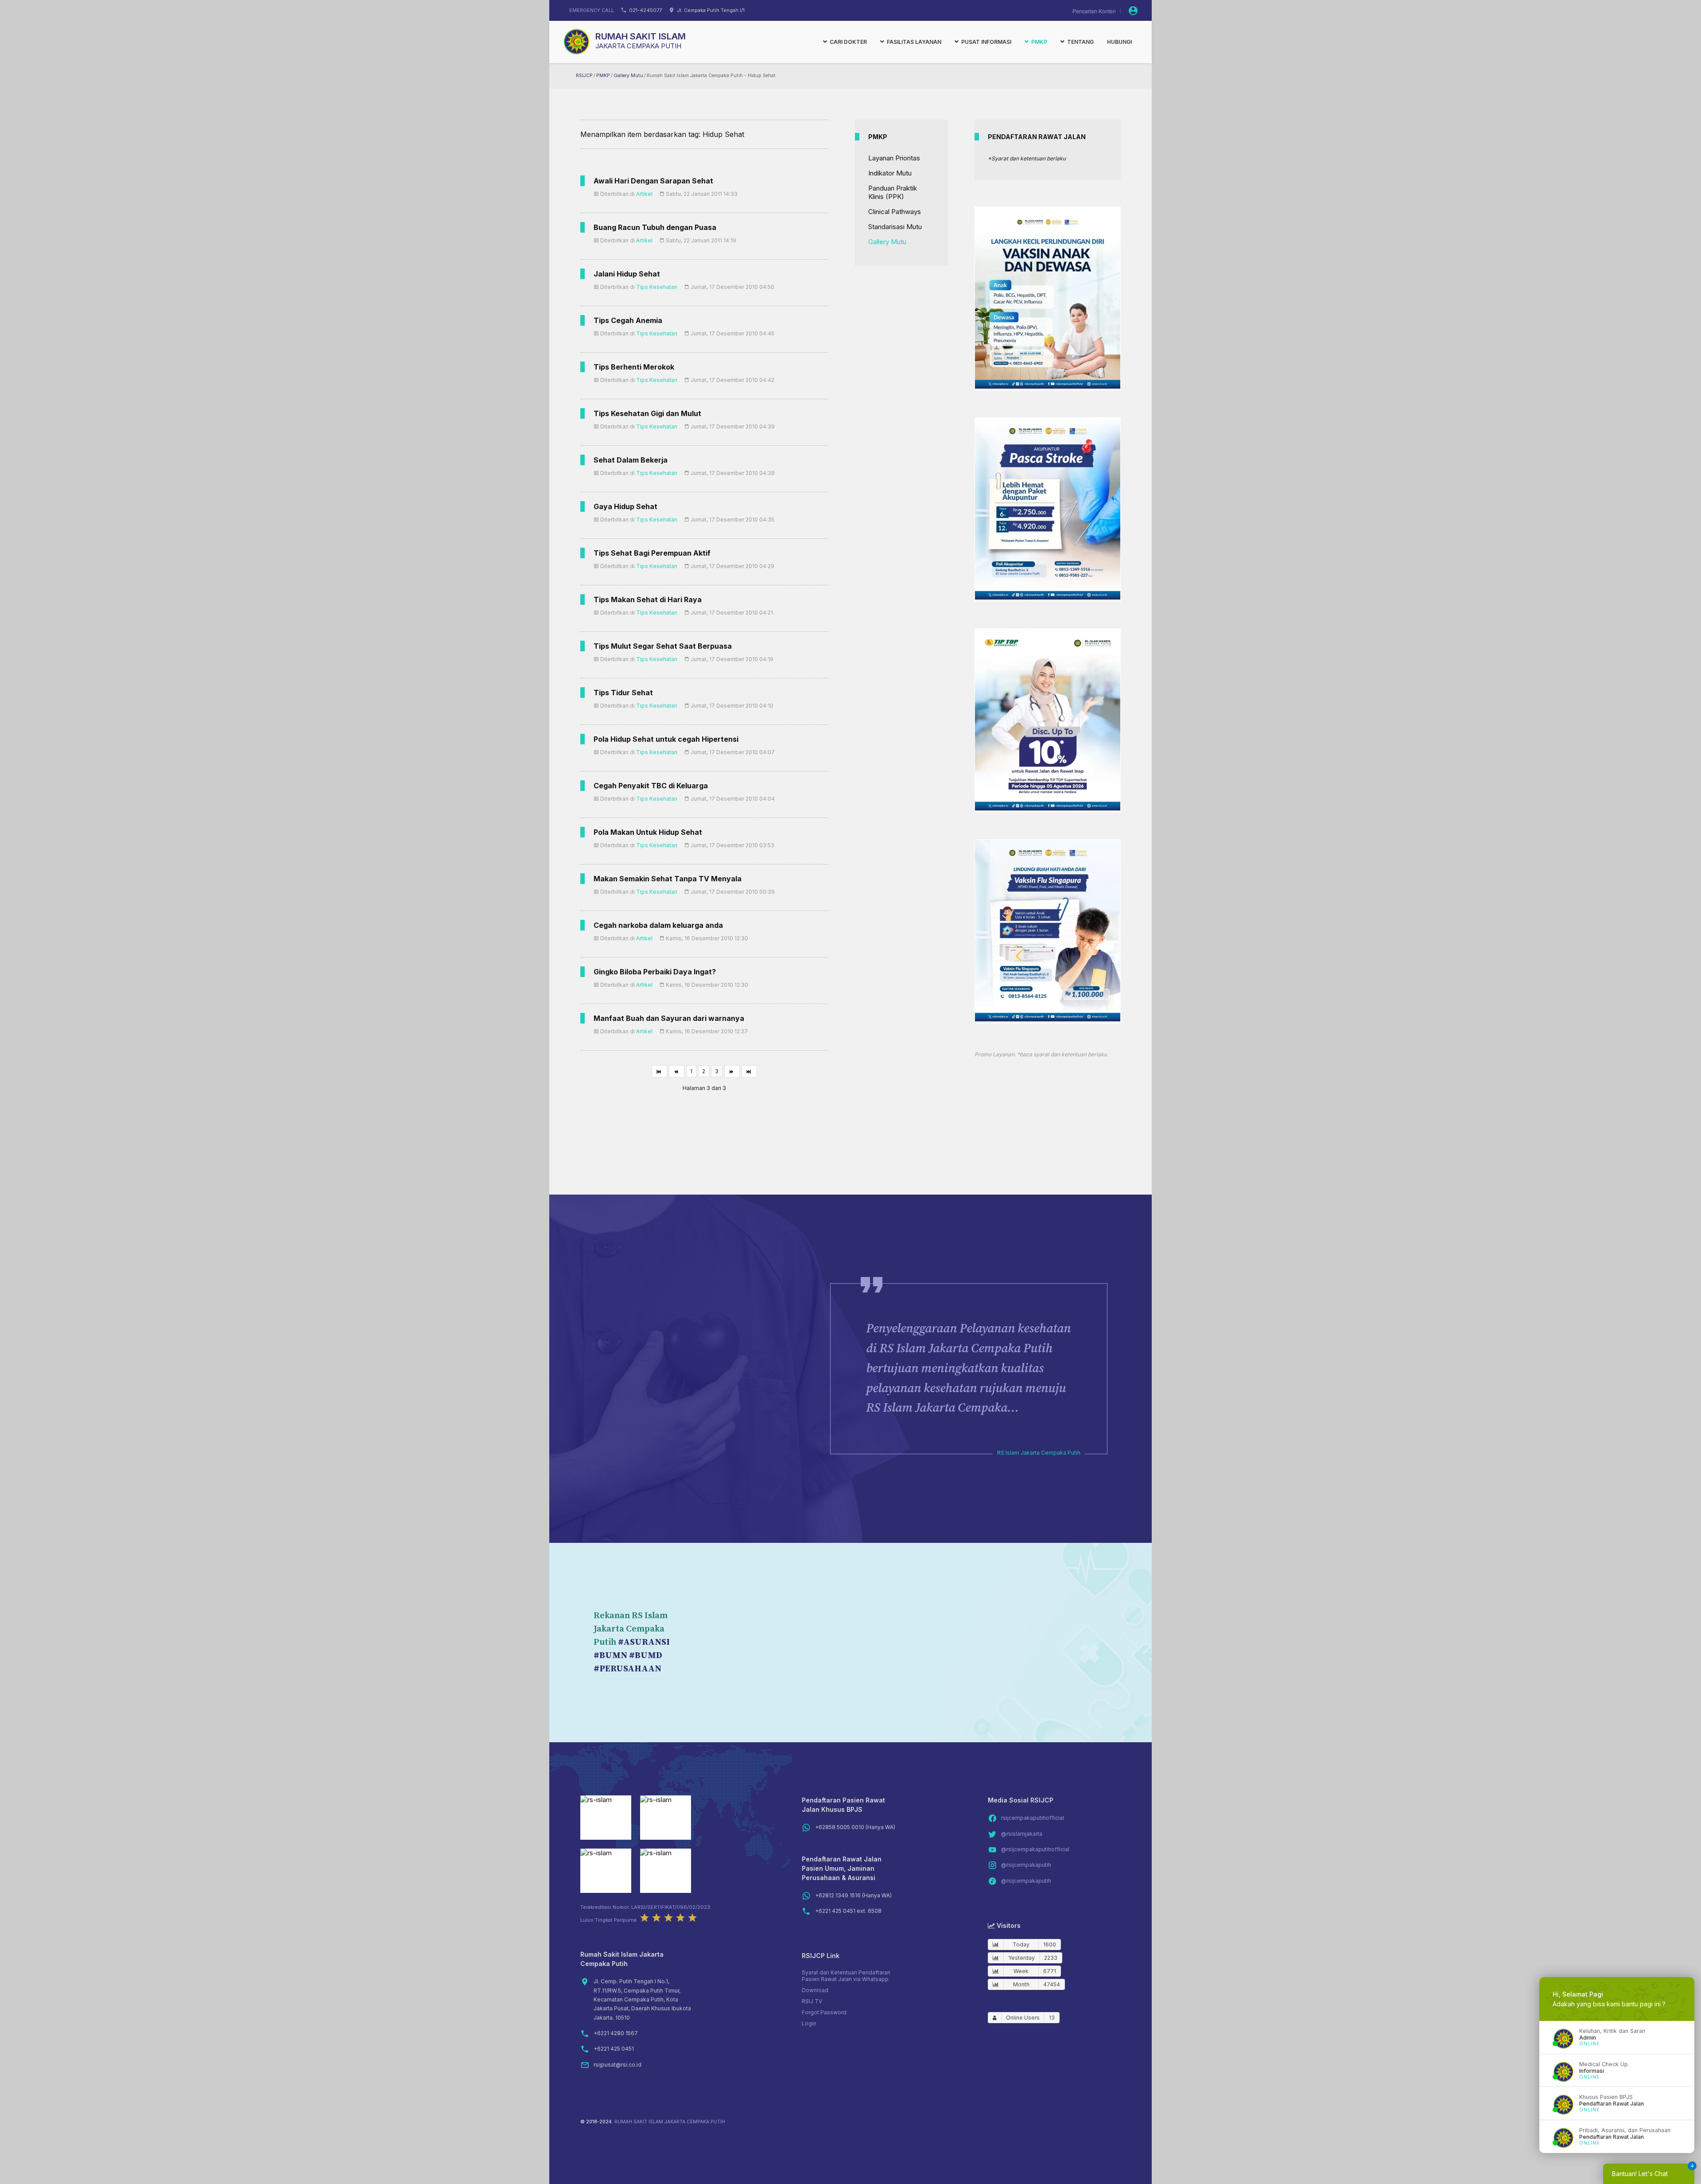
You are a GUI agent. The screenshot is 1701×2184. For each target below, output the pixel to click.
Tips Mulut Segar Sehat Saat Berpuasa (663, 646)
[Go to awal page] (659, 1071)
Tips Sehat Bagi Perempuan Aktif (652, 553)
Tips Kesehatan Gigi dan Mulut (647, 413)
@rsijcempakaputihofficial (1035, 1849)
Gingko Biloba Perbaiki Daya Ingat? (655, 972)
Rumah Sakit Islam (641, 36)
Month (1021, 1984)
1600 (1050, 1945)
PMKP (603, 76)
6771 (1050, 1971)
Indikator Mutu (890, 173)
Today (1021, 1945)
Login (809, 2023)
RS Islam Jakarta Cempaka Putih (1039, 1453)
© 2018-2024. (597, 2122)
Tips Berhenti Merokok (634, 367)
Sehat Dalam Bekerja (631, 460)
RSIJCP (584, 76)
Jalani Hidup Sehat (627, 274)
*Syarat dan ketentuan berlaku (1027, 158)
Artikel (644, 194)
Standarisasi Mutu (895, 227)
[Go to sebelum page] (677, 1071)
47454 (1052, 1984)
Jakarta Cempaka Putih (638, 46)
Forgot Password (824, 2012)
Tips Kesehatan (657, 287)
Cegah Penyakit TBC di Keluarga (651, 786)
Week (1021, 1971)
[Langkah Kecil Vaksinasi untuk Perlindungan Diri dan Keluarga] (1048, 386)
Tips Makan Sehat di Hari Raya (648, 600)
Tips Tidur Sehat (623, 693)
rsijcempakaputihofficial (1033, 1818)
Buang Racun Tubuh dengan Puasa (655, 227)
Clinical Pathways (895, 212)
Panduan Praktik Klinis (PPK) (893, 192)
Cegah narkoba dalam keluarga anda (658, 925)
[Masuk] (1133, 11)
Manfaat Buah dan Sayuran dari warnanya (669, 1018)
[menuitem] (845, 42)
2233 (1051, 1958)
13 (1052, 2018)
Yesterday (1021, 1958)
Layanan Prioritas (894, 158)
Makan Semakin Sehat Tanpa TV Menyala (668, 879)
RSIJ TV (812, 2001)
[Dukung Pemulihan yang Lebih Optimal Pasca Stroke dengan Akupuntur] (1048, 597)
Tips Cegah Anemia (628, 320)
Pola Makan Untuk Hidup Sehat (648, 832)
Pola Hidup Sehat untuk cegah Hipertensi (666, 739)
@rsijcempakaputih (1026, 1865)
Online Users (1023, 2018)
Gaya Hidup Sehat (625, 506)
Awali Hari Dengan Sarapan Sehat (653, 181)
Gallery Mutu (628, 76)
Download (815, 1990)
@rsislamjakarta (1022, 1834)
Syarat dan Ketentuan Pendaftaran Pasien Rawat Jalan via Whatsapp (846, 1976)
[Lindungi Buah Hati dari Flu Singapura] (1048, 1019)
